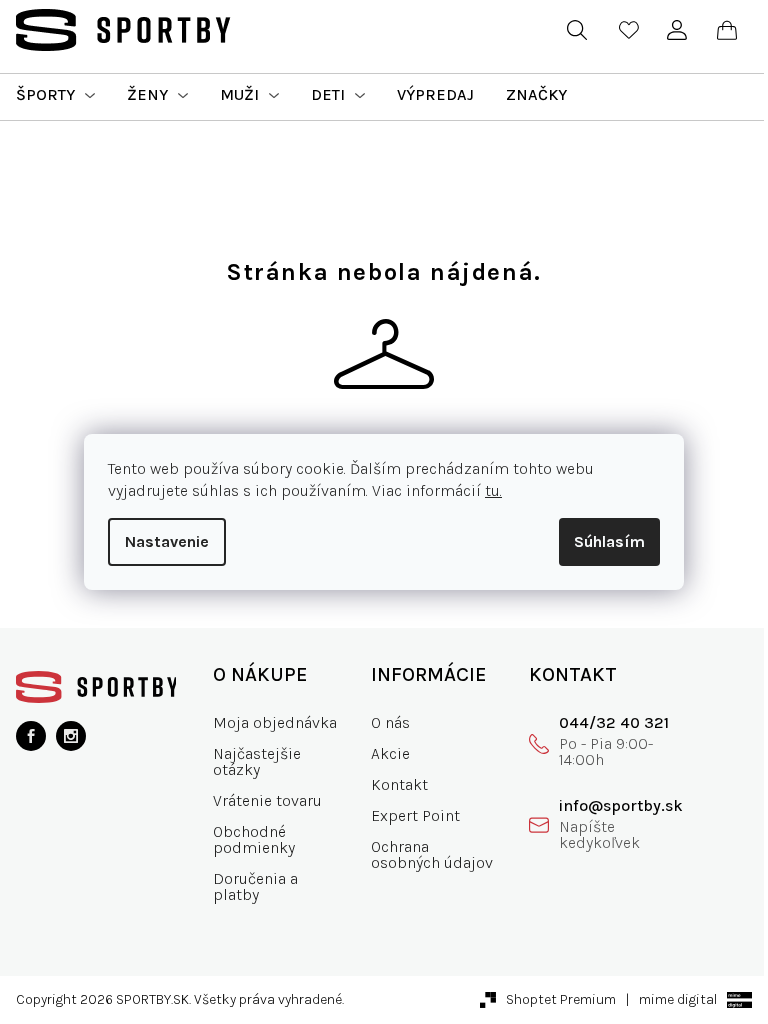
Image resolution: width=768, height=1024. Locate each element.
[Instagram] (71, 736)
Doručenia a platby (255, 886)
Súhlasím (609, 541)
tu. (493, 490)
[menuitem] (55, 95)
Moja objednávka (275, 722)
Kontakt (399, 784)
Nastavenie (167, 541)
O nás (390, 722)
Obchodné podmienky (254, 839)
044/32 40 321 (614, 722)
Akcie (390, 753)
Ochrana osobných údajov (432, 854)
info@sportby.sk (621, 805)
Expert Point (415, 815)
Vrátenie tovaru (267, 800)
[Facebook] (31, 736)
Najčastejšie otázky (257, 761)
